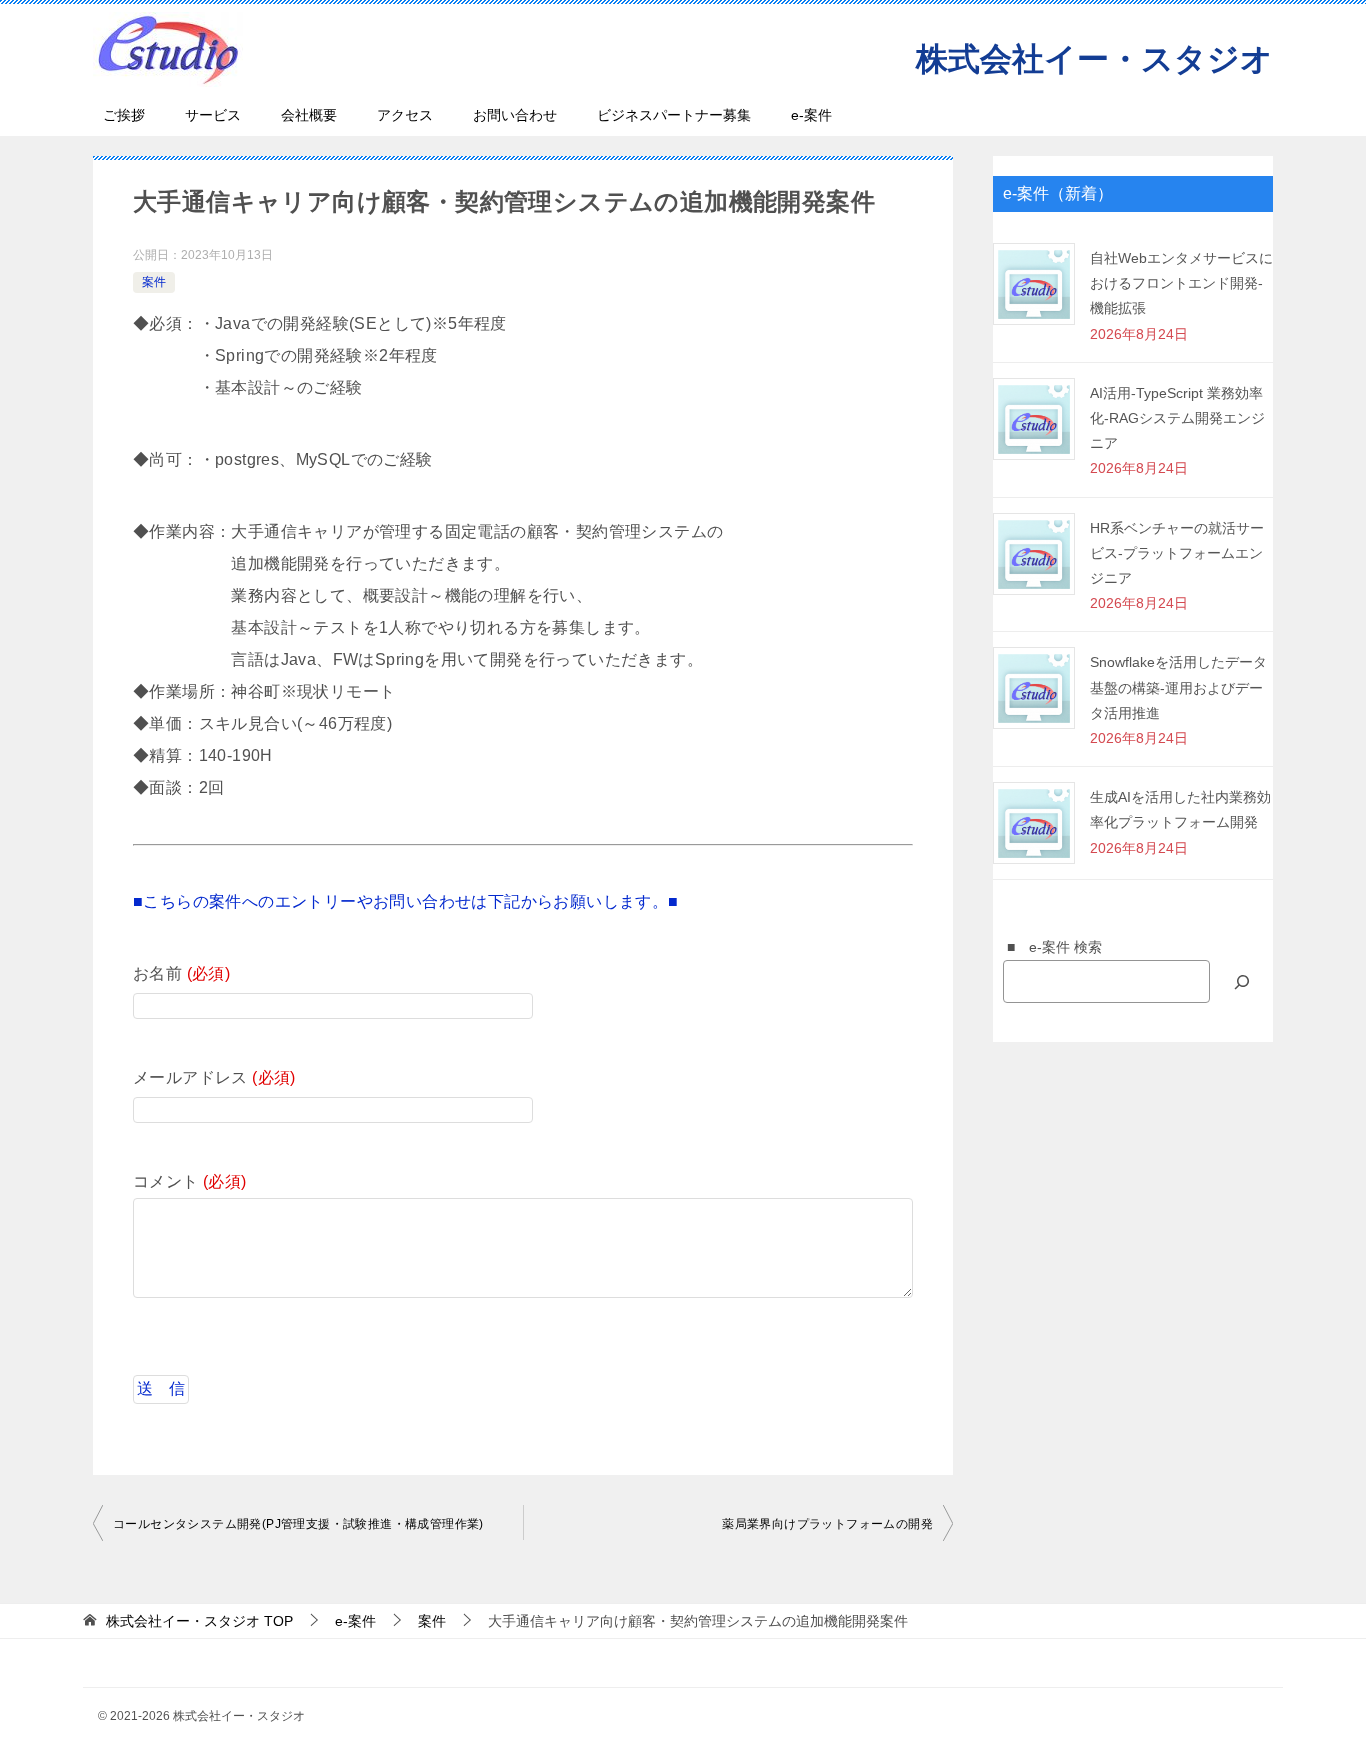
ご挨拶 (124, 115)
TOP (199, 1621)
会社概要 (309, 115)
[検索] (1242, 981)
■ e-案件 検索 (1047, 947)
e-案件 (811, 115)
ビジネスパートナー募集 (674, 115)
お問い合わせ (515, 115)
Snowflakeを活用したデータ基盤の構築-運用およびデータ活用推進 (1178, 687)
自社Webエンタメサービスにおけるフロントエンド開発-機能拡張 (1181, 283)
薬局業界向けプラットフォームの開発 (827, 1524)
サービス (213, 115)
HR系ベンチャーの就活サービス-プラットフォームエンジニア (1177, 553)
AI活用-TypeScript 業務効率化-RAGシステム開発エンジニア (1177, 418)
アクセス (405, 115)
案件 (154, 282)
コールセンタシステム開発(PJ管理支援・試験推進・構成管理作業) (298, 1524)
